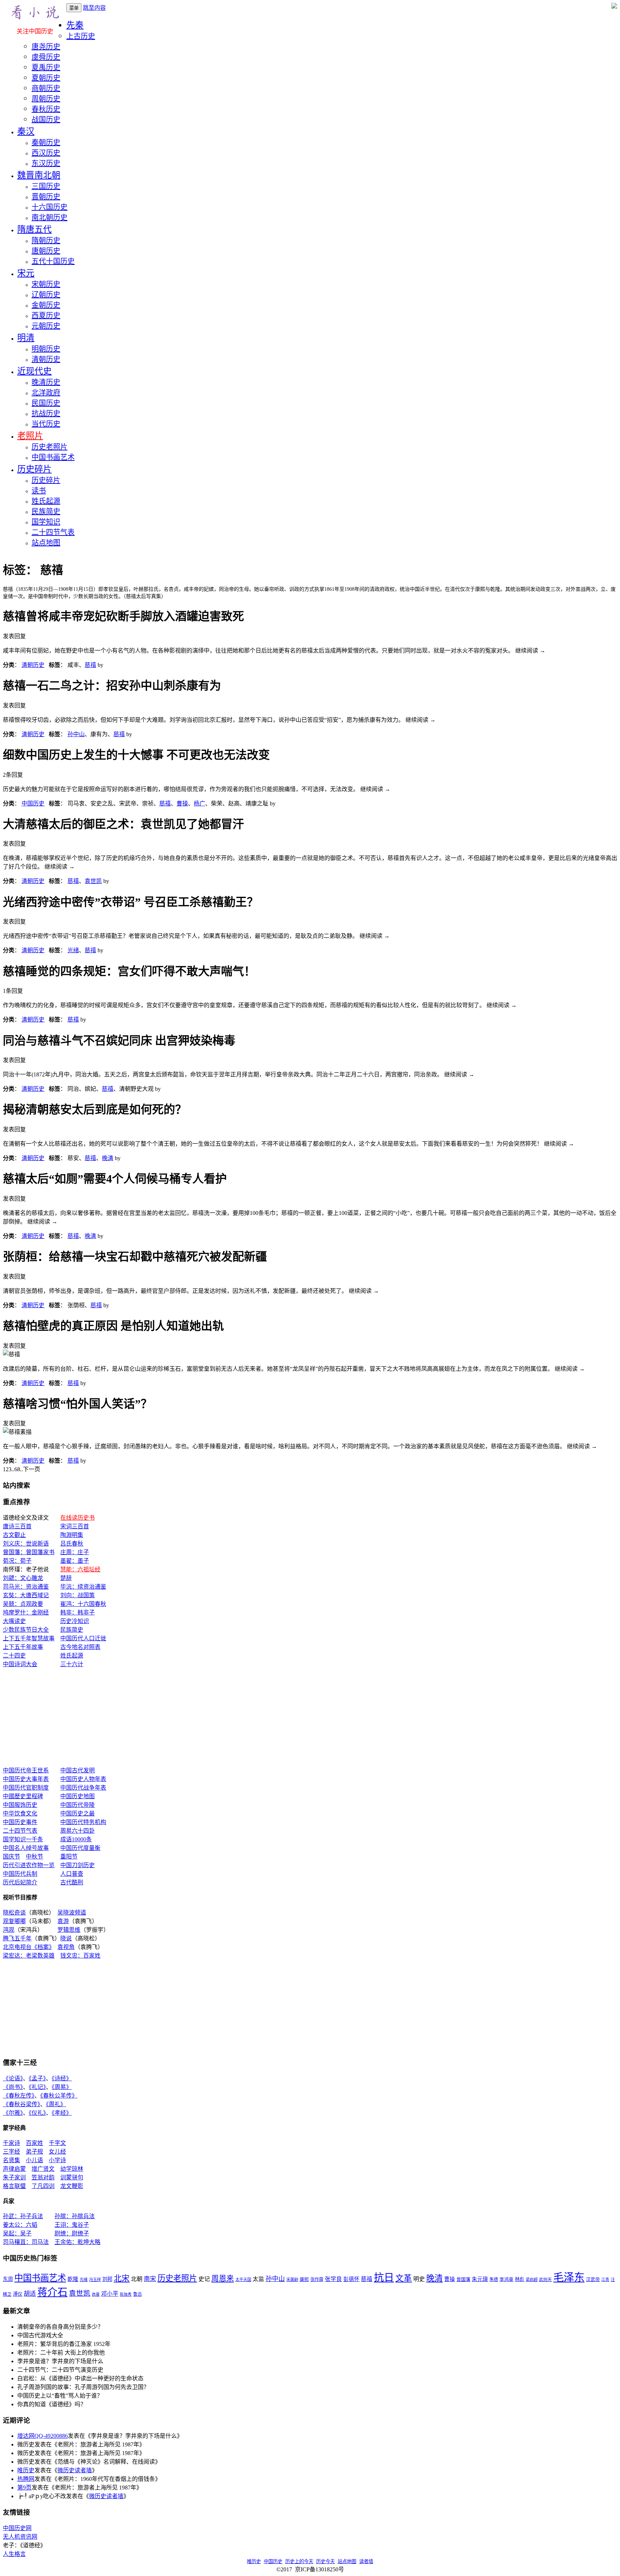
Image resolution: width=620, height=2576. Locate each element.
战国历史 (46, 120)
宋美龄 (292, 2280)
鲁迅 (137, 2294)
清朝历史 (46, 359)
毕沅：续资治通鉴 (83, 1587)
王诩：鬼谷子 (72, 2225)
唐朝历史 (46, 251)
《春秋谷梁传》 (22, 2104)
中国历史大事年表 (26, 1779)
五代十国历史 (53, 261)
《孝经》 (62, 2113)
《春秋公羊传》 (59, 2096)
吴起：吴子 (17, 2233)
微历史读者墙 (75, 2470)
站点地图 (46, 543)
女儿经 (57, 2152)
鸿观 (9, 1930)
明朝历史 (46, 349)
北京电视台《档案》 (27, 1947)
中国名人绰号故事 (26, 1848)
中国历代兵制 (20, 1874)
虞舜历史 (46, 57)
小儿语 (34, 2160)
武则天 (545, 2280)
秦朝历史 (46, 142)
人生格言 (14, 2554)
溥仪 (18, 2294)
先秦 (75, 25)
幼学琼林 (72, 2169)
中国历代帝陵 (77, 1805)
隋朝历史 (46, 240)
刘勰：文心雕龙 (23, 1578)
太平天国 (243, 2280)
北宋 (122, 2278)
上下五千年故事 (23, 1647)
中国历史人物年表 (83, 1779)
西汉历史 (46, 153)
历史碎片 (34, 469)
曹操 (182, 803)
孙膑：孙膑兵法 (75, 2216)
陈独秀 (126, 2294)
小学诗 (57, 2160)
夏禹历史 (46, 67)
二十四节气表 (53, 532)
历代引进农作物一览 (29, 1865)
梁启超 (532, 2280)
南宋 (150, 2279)
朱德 (494, 2280)
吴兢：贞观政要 (23, 1604)
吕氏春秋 (72, 1544)
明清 (26, 338)
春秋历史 (46, 109)
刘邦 (107, 2279)
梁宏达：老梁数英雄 (29, 1956)
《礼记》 (37, 2087)
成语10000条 (76, 1839)
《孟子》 (37, 2078)
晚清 (108, 1158)
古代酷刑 (72, 1882)
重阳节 (69, 1857)
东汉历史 (46, 163)
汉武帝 (593, 2280)
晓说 (66, 1938)
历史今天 (325, 2561)
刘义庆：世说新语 (26, 1544)
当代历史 (46, 424)
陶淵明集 (72, 1535)
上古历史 (81, 36)
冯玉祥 (95, 2280)
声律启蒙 (14, 2169)
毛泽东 (569, 2277)
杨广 (199, 803)
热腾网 (26, 2479)
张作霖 (317, 2280)
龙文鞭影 (72, 2186)
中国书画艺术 (53, 457)
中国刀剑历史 (77, 1865)
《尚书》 (13, 2087)
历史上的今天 (299, 2561)
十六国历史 (50, 207)
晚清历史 (46, 382)
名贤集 (11, 2160)
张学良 (333, 2279)
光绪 (73, 950)
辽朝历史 (46, 295)
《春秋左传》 (19, 2096)
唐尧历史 (46, 47)
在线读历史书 (77, 1518)
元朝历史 (46, 326)
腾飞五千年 (17, 1938)
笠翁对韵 (43, 2177)
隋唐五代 (34, 229)
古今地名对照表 (80, 1647)
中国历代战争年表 (83, 1788)
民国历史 (46, 403)
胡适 (30, 2294)
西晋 (96, 2294)
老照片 (30, 436)
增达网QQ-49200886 (43, 2436)
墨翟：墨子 (75, 1561)
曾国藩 (463, 2280)
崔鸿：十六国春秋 (83, 1604)
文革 (404, 2278)
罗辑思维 (69, 1930)
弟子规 (34, 2152)
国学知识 (46, 522)
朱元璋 (480, 2279)
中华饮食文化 (20, 1813)
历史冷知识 (75, 1621)
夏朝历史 (46, 78)
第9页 (24, 2488)
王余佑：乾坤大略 (77, 2242)
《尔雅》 (13, 2113)
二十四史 (14, 1656)
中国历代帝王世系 (26, 1770)
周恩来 (223, 2278)
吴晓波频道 (72, 1913)
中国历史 (33, 803)
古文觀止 (14, 1535)
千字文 (57, 2143)
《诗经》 (62, 2078)
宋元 (26, 273)
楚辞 (66, 1578)
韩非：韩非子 (77, 1612)
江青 (605, 2280)
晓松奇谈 (14, 1913)
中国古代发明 (77, 1770)
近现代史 (34, 371)
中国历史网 (17, 2528)
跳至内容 (94, 8)
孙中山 (76, 734)
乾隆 (73, 2279)
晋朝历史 (46, 197)
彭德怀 (351, 2279)
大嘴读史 (14, 1621)
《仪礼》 (37, 2113)
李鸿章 (506, 2280)
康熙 (304, 2280)
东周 (8, 2279)
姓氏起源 (46, 501)
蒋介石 (52, 2292)
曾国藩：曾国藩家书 (29, 1552)
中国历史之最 (77, 1813)
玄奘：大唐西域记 (26, 1595)
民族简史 (46, 511)
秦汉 (26, 131)
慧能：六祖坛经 (80, 1569)
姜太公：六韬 (20, 2225)
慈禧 (90, 665)
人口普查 (72, 1874)
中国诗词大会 (20, 1664)
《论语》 (13, 2078)
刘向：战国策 (77, 1595)
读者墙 (366, 2561)
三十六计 (72, 1664)
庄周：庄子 (75, 1552)
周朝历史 (46, 99)
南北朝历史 (50, 218)
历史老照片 (50, 447)
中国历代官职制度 (26, 1788)
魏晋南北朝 (39, 175)
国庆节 (11, 1857)
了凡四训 (43, 2186)
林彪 (520, 2279)
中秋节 (34, 1857)
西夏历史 (46, 315)
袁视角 (66, 1947)
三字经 (11, 2152)
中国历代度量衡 (80, 1848)
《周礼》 (56, 2104)
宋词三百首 (75, 1526)
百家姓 (34, 2143)
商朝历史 (46, 88)
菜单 (74, 8)
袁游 (63, 1921)
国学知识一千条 (23, 1839)
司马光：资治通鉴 (26, 1587)
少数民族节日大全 (26, 1630)
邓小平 (110, 2294)
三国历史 (46, 186)
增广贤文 (43, 2169)
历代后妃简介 (20, 1882)
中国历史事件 (20, 1822)
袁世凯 (93, 881)
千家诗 (11, 2143)
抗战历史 (46, 413)
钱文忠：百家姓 (80, 1956)
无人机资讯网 (20, 2537)
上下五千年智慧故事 (29, 1638)
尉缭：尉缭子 (72, 2233)
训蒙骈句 (72, 2177)
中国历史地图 (77, 1796)
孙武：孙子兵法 (23, 2216)
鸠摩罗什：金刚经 (26, 1612)
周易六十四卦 (77, 1831)
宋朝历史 (46, 284)
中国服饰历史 (20, 1805)
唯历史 (26, 2470)
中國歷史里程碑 (23, 1796)
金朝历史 (46, 305)
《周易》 (62, 2087)
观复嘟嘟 (14, 1921)
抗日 (384, 2278)
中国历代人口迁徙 (83, 1638)
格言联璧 (14, 2186)
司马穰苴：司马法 (26, 2242)
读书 (39, 491)
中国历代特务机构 (83, 1822)
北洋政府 (46, 393)
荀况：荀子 (17, 1561)
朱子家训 (14, 2177)
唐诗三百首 (17, 1526)
